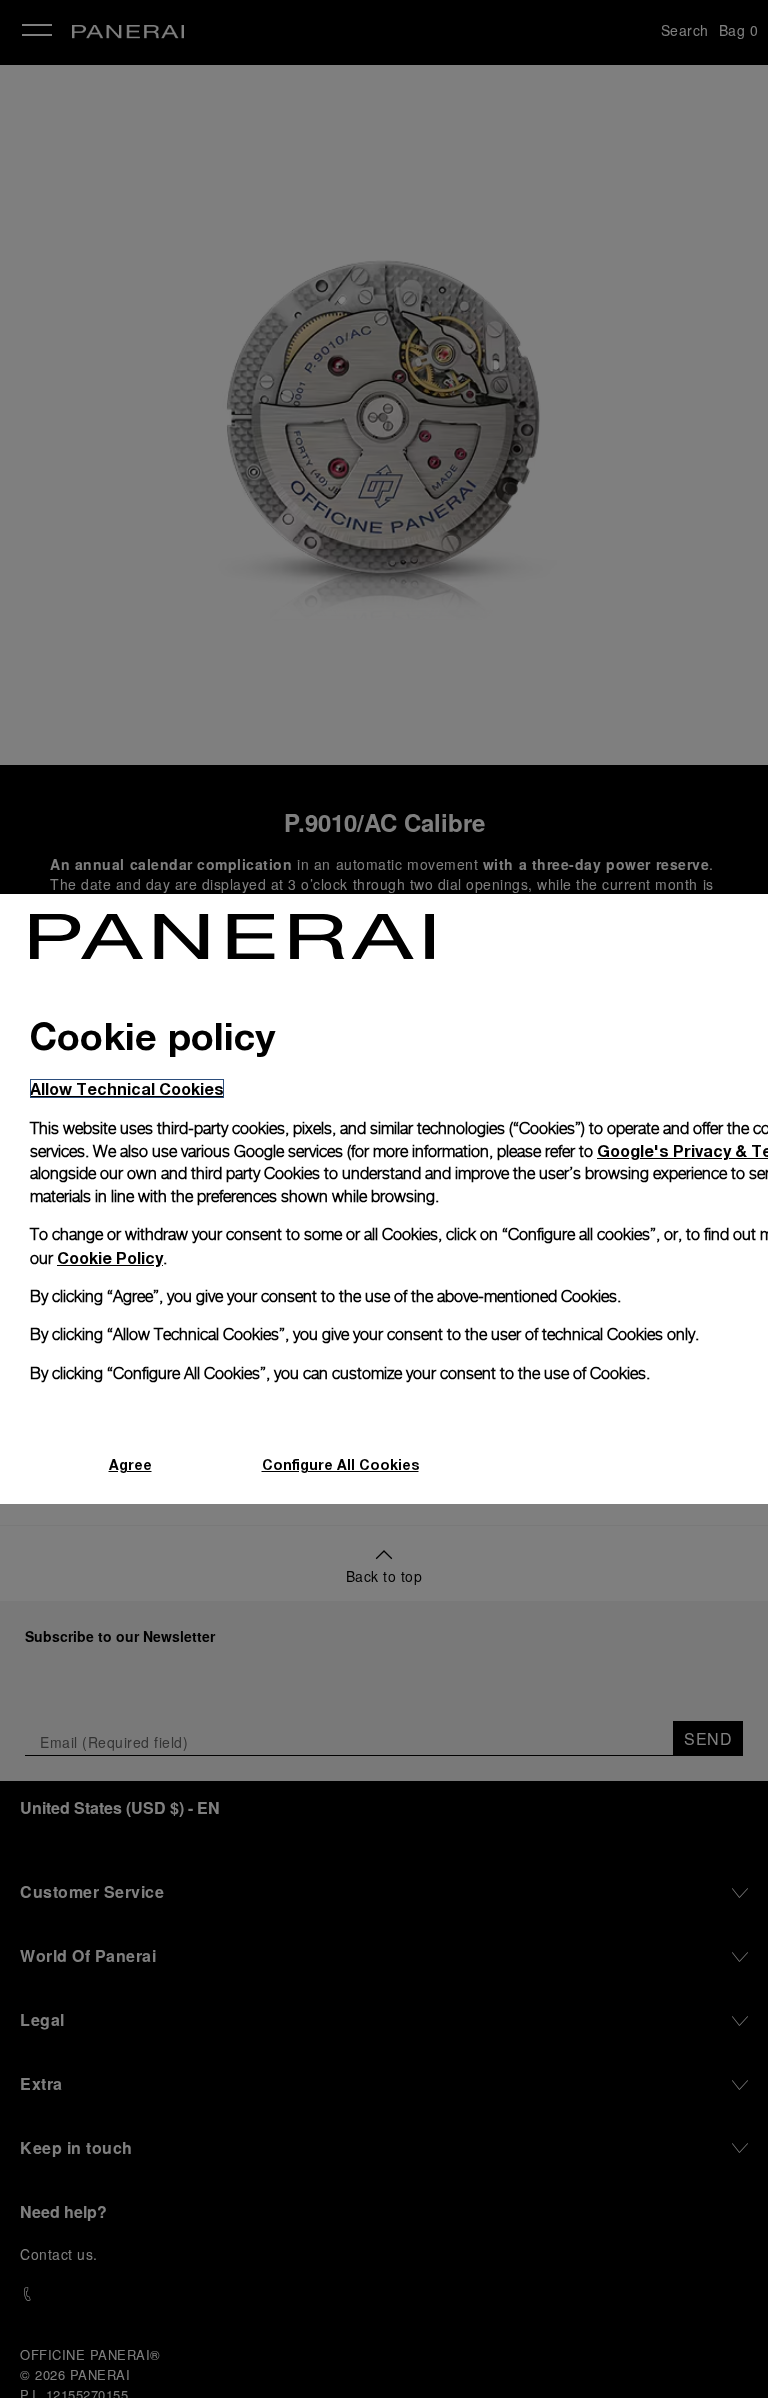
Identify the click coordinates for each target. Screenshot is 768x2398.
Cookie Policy (110, 1257)
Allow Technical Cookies (127, 1088)
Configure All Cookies (340, 1464)
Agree (130, 1464)
